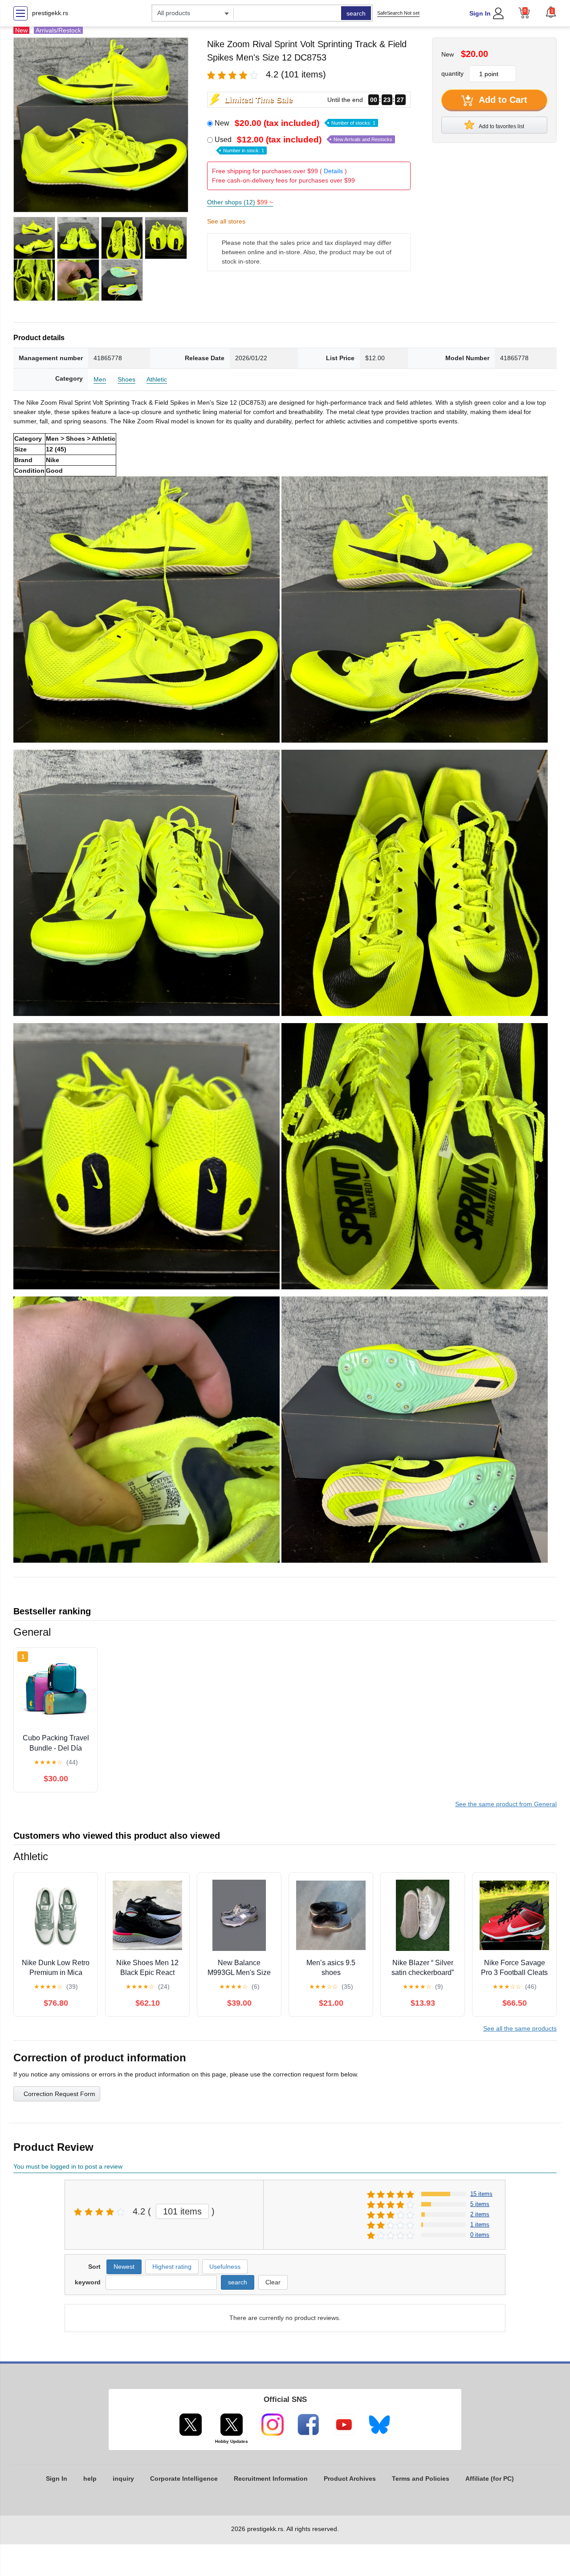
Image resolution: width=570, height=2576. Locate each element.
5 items (480, 2204)
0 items (480, 2235)
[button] (551, 12)
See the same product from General (506, 1804)
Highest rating (172, 2267)
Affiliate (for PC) (490, 2478)
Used (303, 144)
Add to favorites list (501, 126)
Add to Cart (502, 100)
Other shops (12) (240, 202)
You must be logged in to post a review (68, 2166)
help (90, 2478)
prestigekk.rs (50, 13)
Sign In (480, 13)
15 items (481, 2194)
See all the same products (520, 2028)
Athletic (157, 379)
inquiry (123, 2478)
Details (333, 171)
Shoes (126, 379)
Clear (273, 2282)
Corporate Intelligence (184, 2478)
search (356, 13)
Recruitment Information (271, 2478)
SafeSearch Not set (398, 13)
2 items (480, 2214)
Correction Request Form (59, 2094)
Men (100, 379)
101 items (182, 2211)
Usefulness (225, 2267)
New (295, 123)
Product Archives (350, 2478)
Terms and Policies (421, 2478)
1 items (480, 2225)
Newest (124, 2267)
